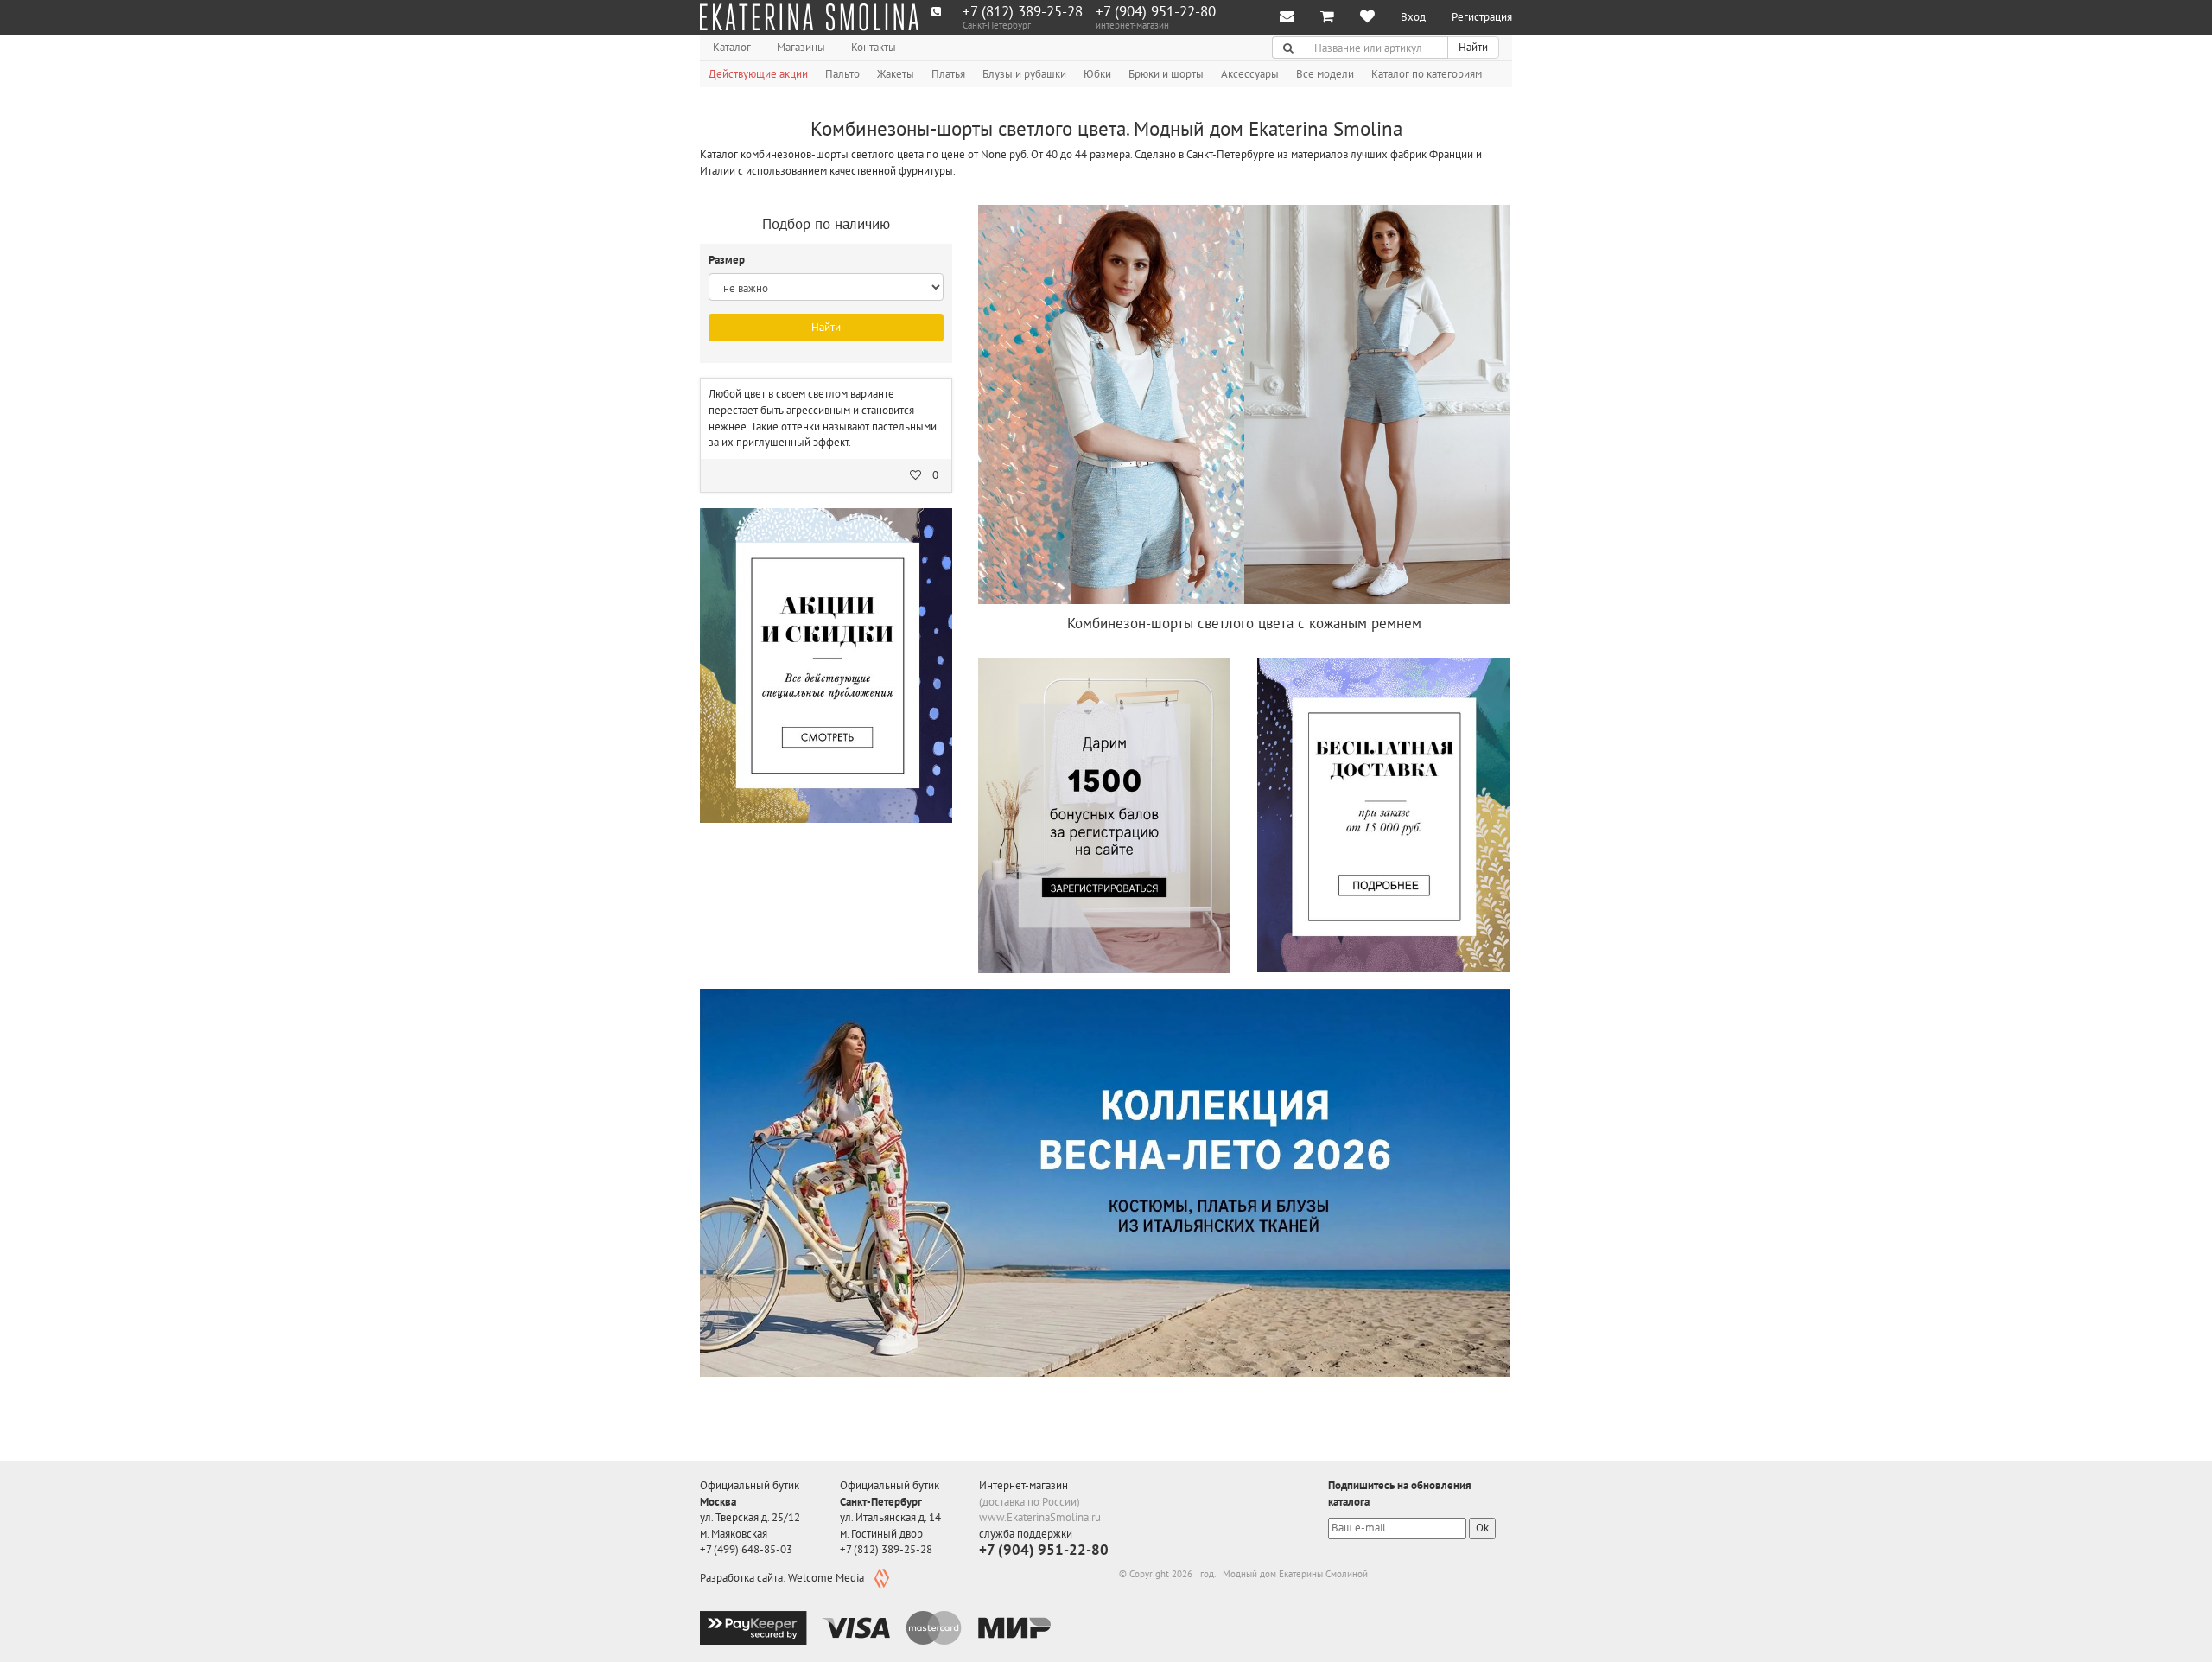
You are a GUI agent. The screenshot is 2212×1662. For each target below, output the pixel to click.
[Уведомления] (1287, 18)
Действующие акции (758, 74)
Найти (1473, 47)
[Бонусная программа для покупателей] (1104, 815)
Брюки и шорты (1166, 74)
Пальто (842, 74)
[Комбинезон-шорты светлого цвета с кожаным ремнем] (1244, 404)
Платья (948, 74)
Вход (1413, 17)
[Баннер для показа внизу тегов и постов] (1105, 1183)
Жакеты (896, 74)
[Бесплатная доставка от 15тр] (1383, 815)
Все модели (1325, 74)
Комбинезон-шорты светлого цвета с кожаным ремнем (1244, 623)
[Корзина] (1327, 18)
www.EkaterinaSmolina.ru (1040, 1517)
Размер (728, 260)
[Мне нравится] (1367, 18)
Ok (1482, 1528)
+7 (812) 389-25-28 (1023, 12)
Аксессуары (1250, 74)
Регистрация (1482, 17)
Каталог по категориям (1427, 74)
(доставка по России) (1030, 1502)
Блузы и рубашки (1024, 74)
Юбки (1097, 74)
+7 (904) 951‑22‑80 (1156, 12)
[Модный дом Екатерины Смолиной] (809, 17)
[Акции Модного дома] (826, 665)
